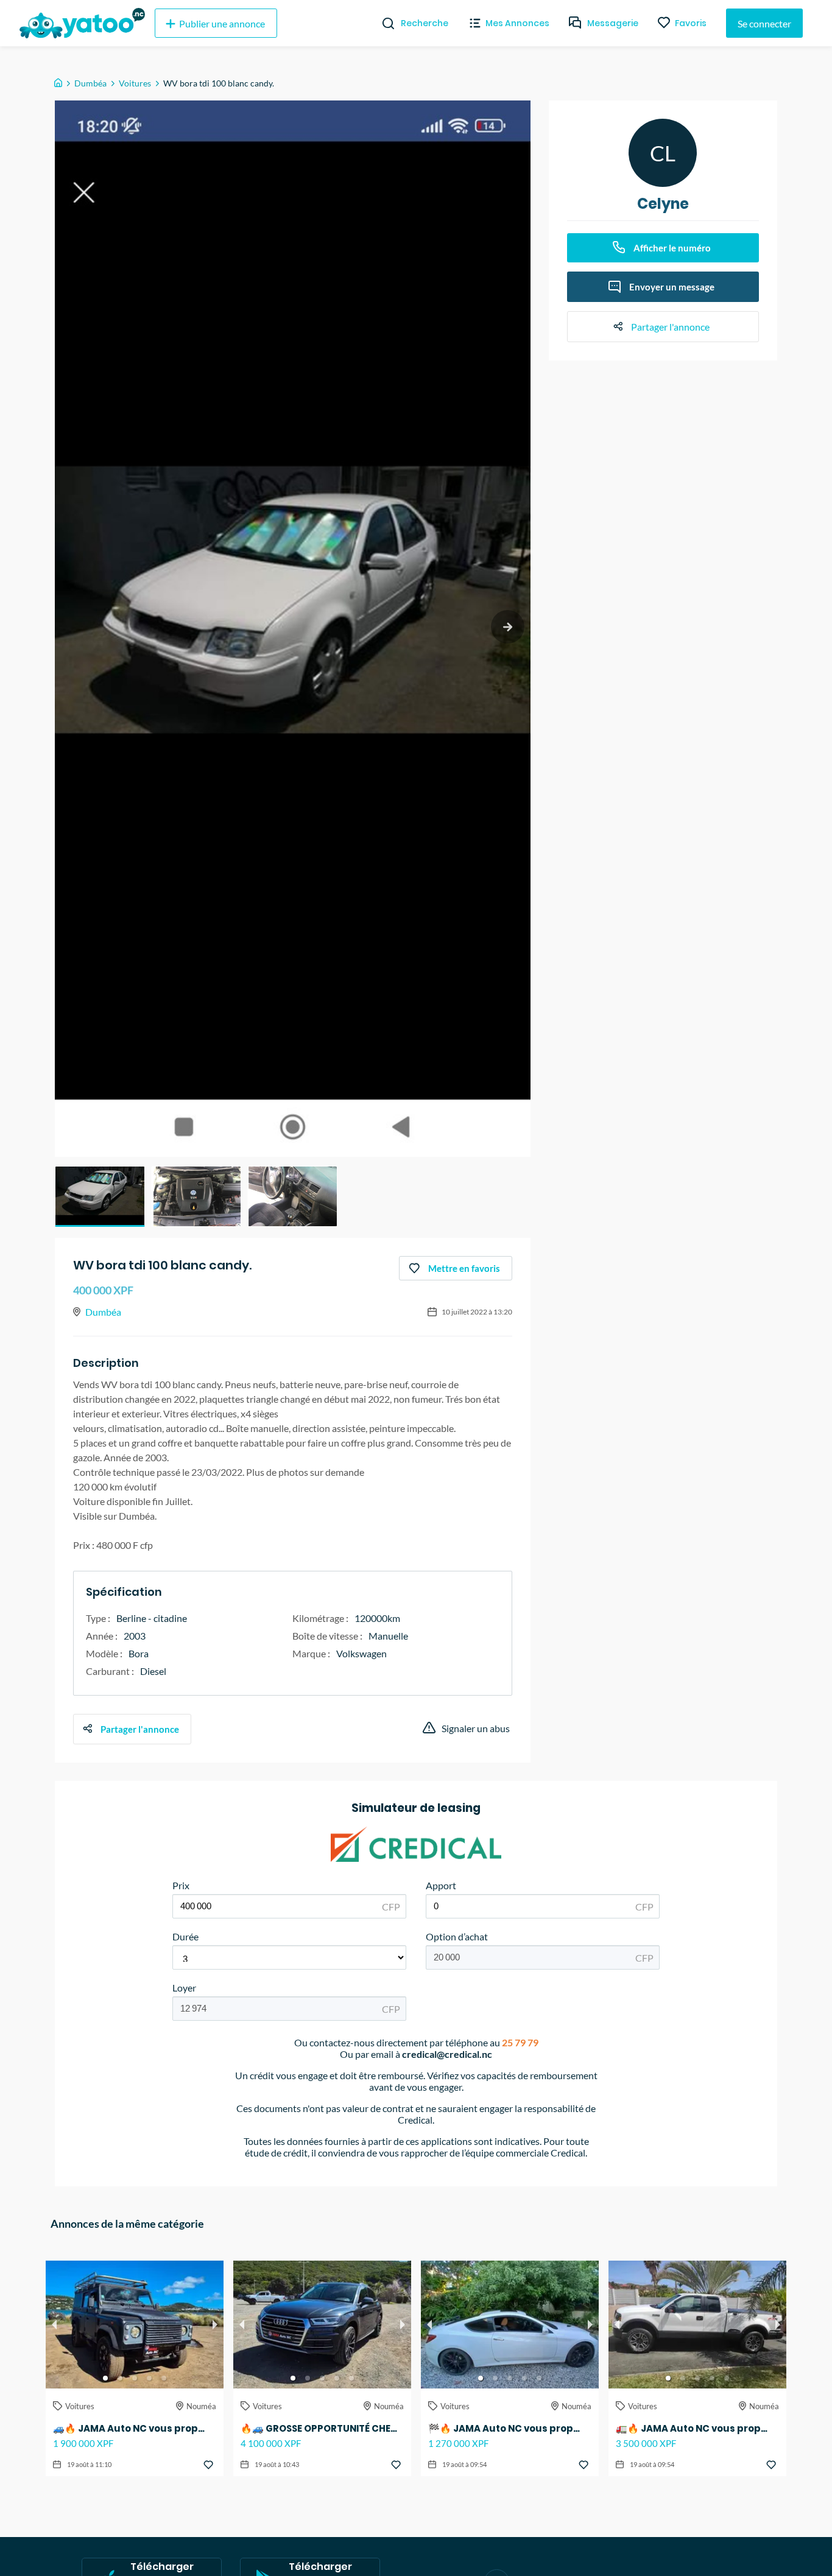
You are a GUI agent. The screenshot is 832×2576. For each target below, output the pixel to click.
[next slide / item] (508, 627)
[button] (100, 1196)
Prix (181, 1885)
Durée (185, 1936)
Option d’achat (457, 1936)
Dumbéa (90, 83)
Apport (441, 1885)
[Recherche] (383, 23)
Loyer (184, 1988)
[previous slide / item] (54, 2325)
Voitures (135, 83)
